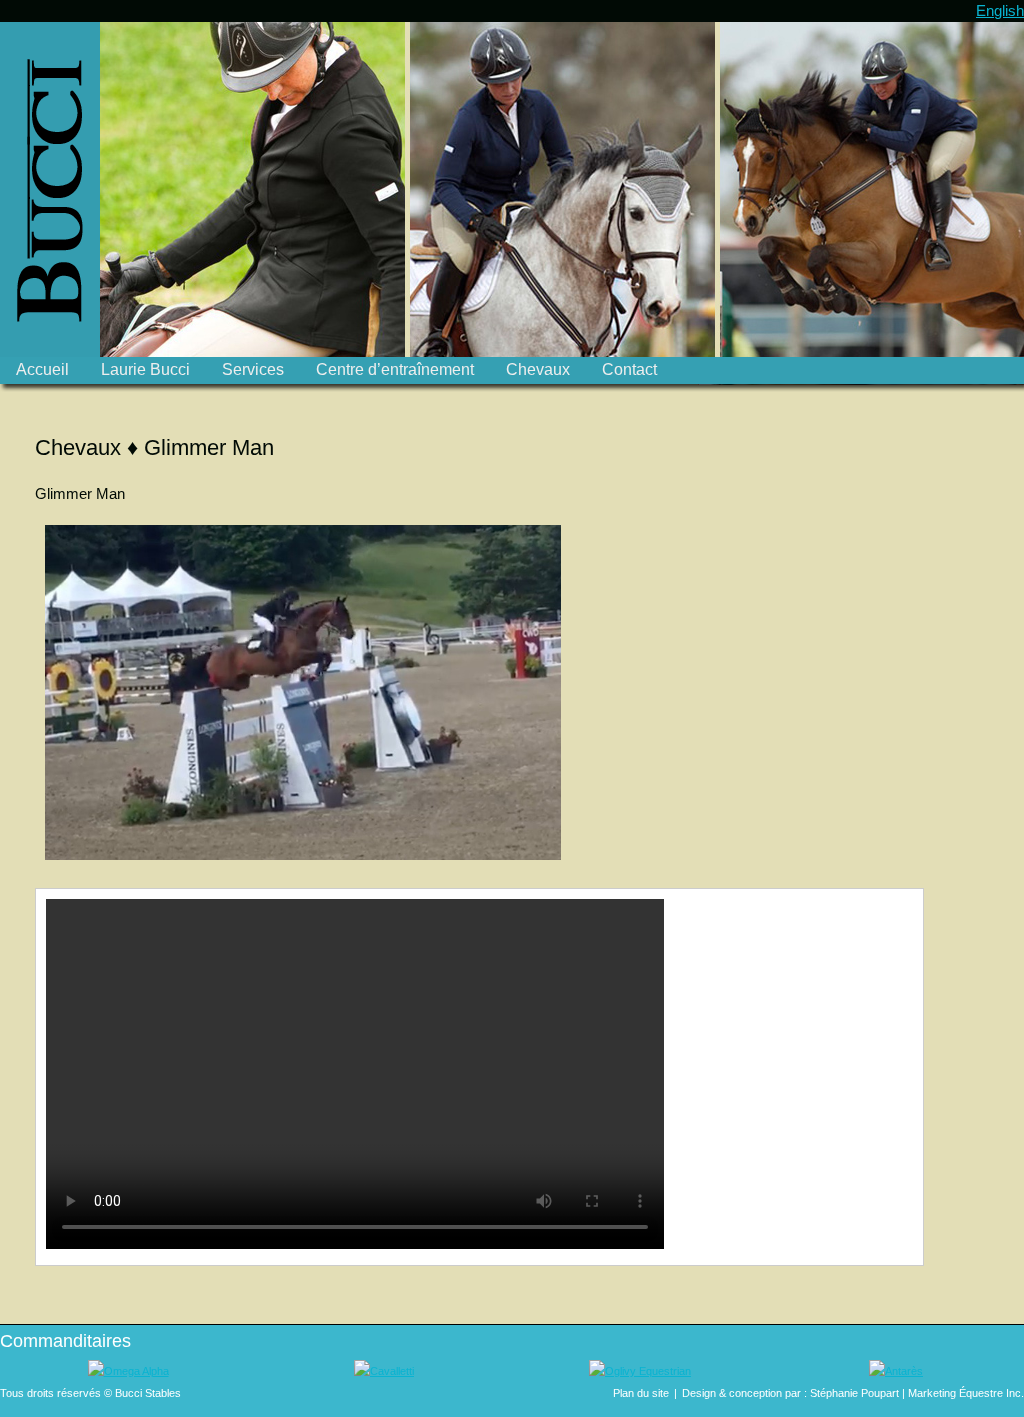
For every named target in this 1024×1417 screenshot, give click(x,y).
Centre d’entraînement (395, 369)
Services (253, 369)
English (1000, 10)
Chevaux (538, 369)
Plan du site (641, 1393)
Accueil (42, 369)
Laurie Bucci (145, 369)
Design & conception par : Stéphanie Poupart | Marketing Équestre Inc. (853, 1393)
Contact (629, 369)
